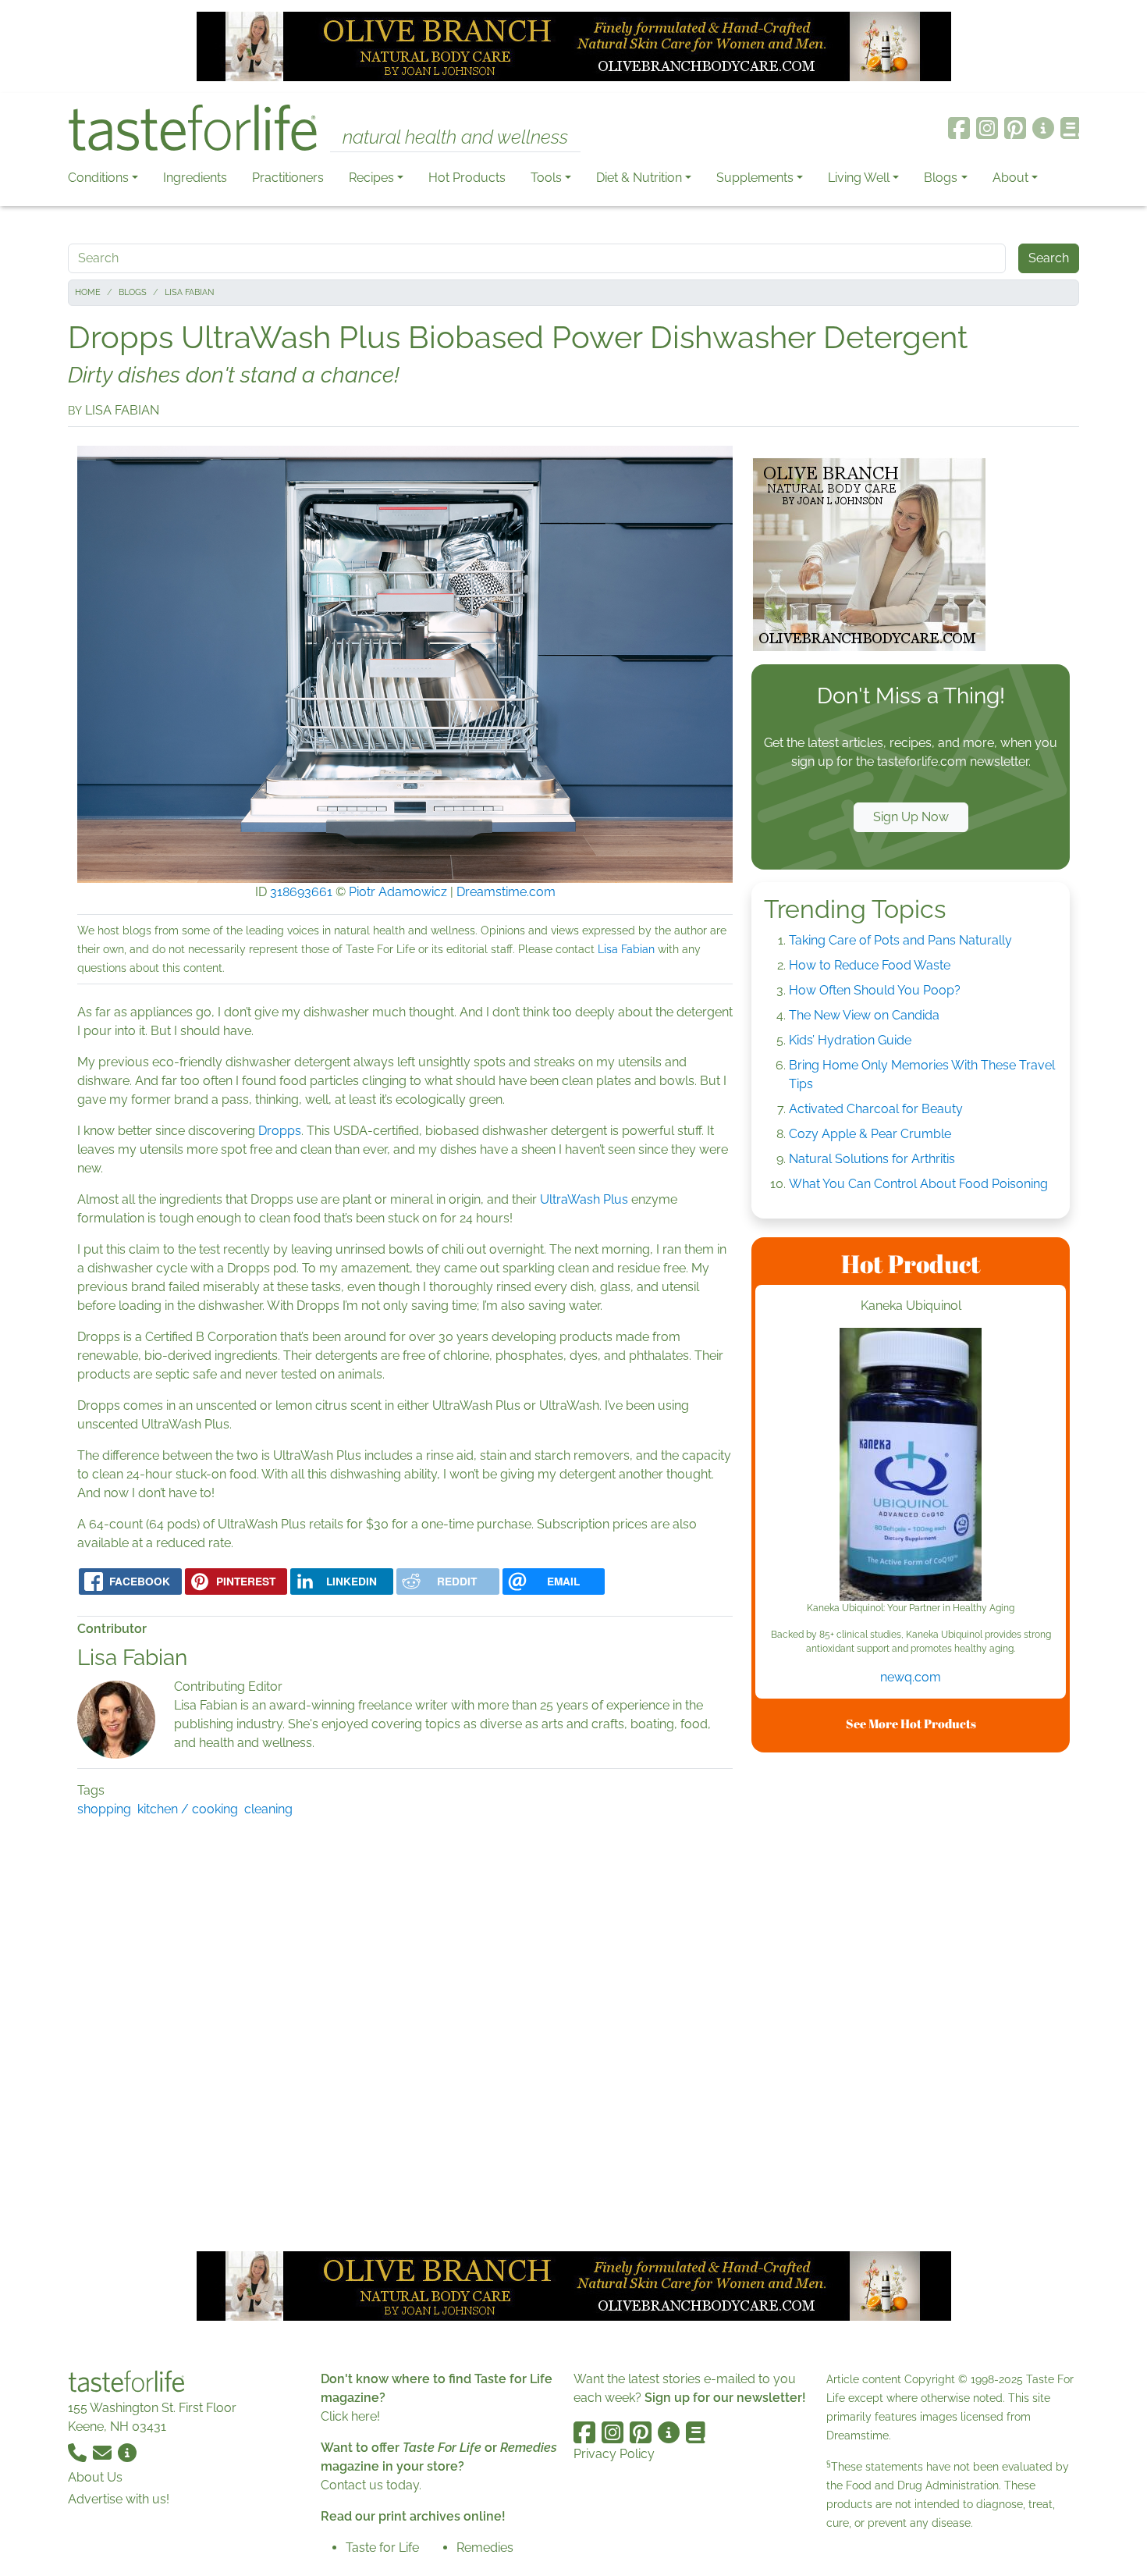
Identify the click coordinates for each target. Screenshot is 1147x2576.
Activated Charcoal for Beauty (876, 1109)
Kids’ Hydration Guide (850, 1040)
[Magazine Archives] (1070, 128)
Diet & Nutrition (639, 178)
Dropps (280, 1131)
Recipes (371, 178)
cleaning (268, 1809)
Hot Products (467, 178)
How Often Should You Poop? (875, 990)
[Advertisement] (911, 1999)
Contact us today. (371, 2485)
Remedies (485, 2548)
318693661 (301, 892)
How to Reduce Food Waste (870, 965)
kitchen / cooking (188, 1809)
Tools (546, 178)
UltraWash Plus (584, 1199)
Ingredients (195, 178)
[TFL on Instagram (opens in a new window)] (987, 128)
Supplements (755, 178)
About (1010, 178)
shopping (104, 1809)
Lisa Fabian (189, 292)
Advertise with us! (119, 2499)
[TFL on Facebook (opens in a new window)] (959, 128)
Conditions (98, 178)
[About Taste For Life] (1043, 128)
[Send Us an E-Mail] (104, 2451)
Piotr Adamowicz (398, 892)
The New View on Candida (864, 1015)
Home (88, 292)
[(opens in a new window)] (911, 1464)
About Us (95, 2477)
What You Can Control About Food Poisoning (918, 1184)
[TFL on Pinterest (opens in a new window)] (1015, 128)
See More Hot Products (911, 1724)
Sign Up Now (911, 817)
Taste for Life (382, 2548)
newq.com (911, 1677)
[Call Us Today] (79, 2451)
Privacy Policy (614, 2454)
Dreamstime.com (506, 892)
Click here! (350, 2416)
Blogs (941, 178)
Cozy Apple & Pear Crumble (870, 1134)
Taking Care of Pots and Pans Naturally (900, 940)
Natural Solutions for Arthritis (872, 1159)
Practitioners (288, 178)
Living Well (859, 178)
